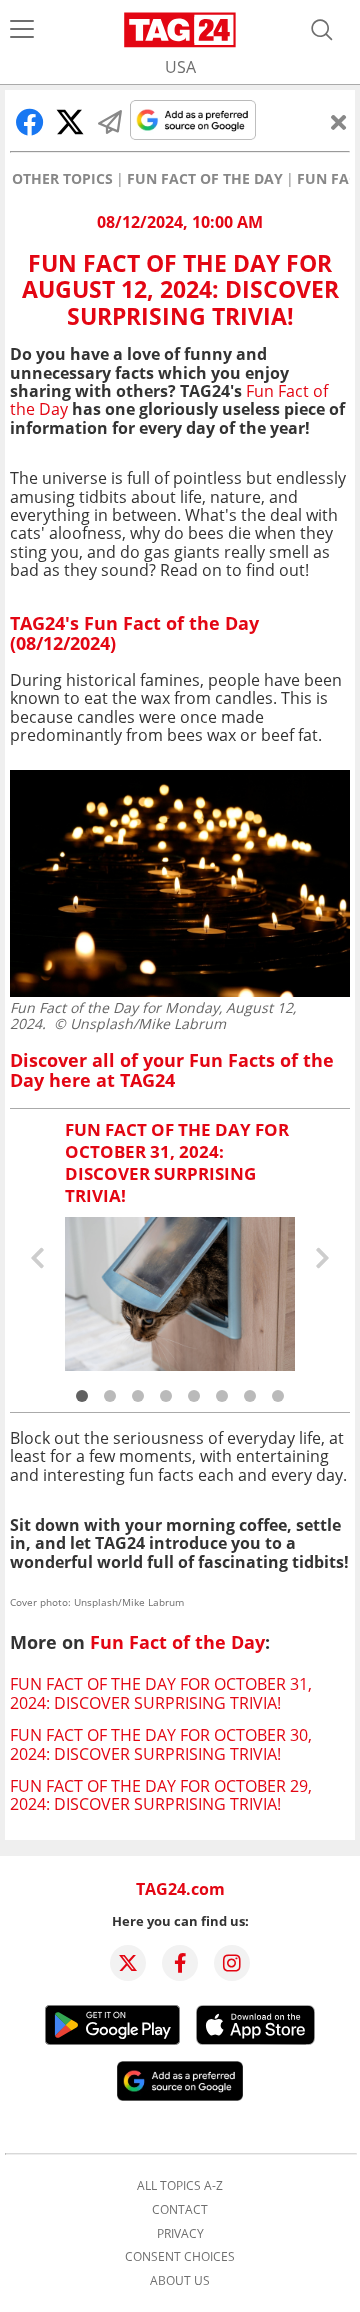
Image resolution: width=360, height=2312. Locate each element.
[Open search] (322, 30)
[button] (82, 1396)
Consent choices (180, 2257)
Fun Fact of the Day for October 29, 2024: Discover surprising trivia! (161, 1795)
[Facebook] (180, 1963)
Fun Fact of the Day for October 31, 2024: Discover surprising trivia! (161, 1693)
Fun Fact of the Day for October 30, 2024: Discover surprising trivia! (161, 1744)
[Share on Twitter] (70, 122)
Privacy (180, 2234)
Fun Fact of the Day (205, 179)
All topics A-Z (180, 2186)
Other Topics (62, 179)
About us (180, 2281)
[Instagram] (232, 1963)
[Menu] (22, 30)
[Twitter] (128, 1963)
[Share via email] (110, 122)
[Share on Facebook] (30, 122)
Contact (180, 2210)
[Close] (339, 122)
